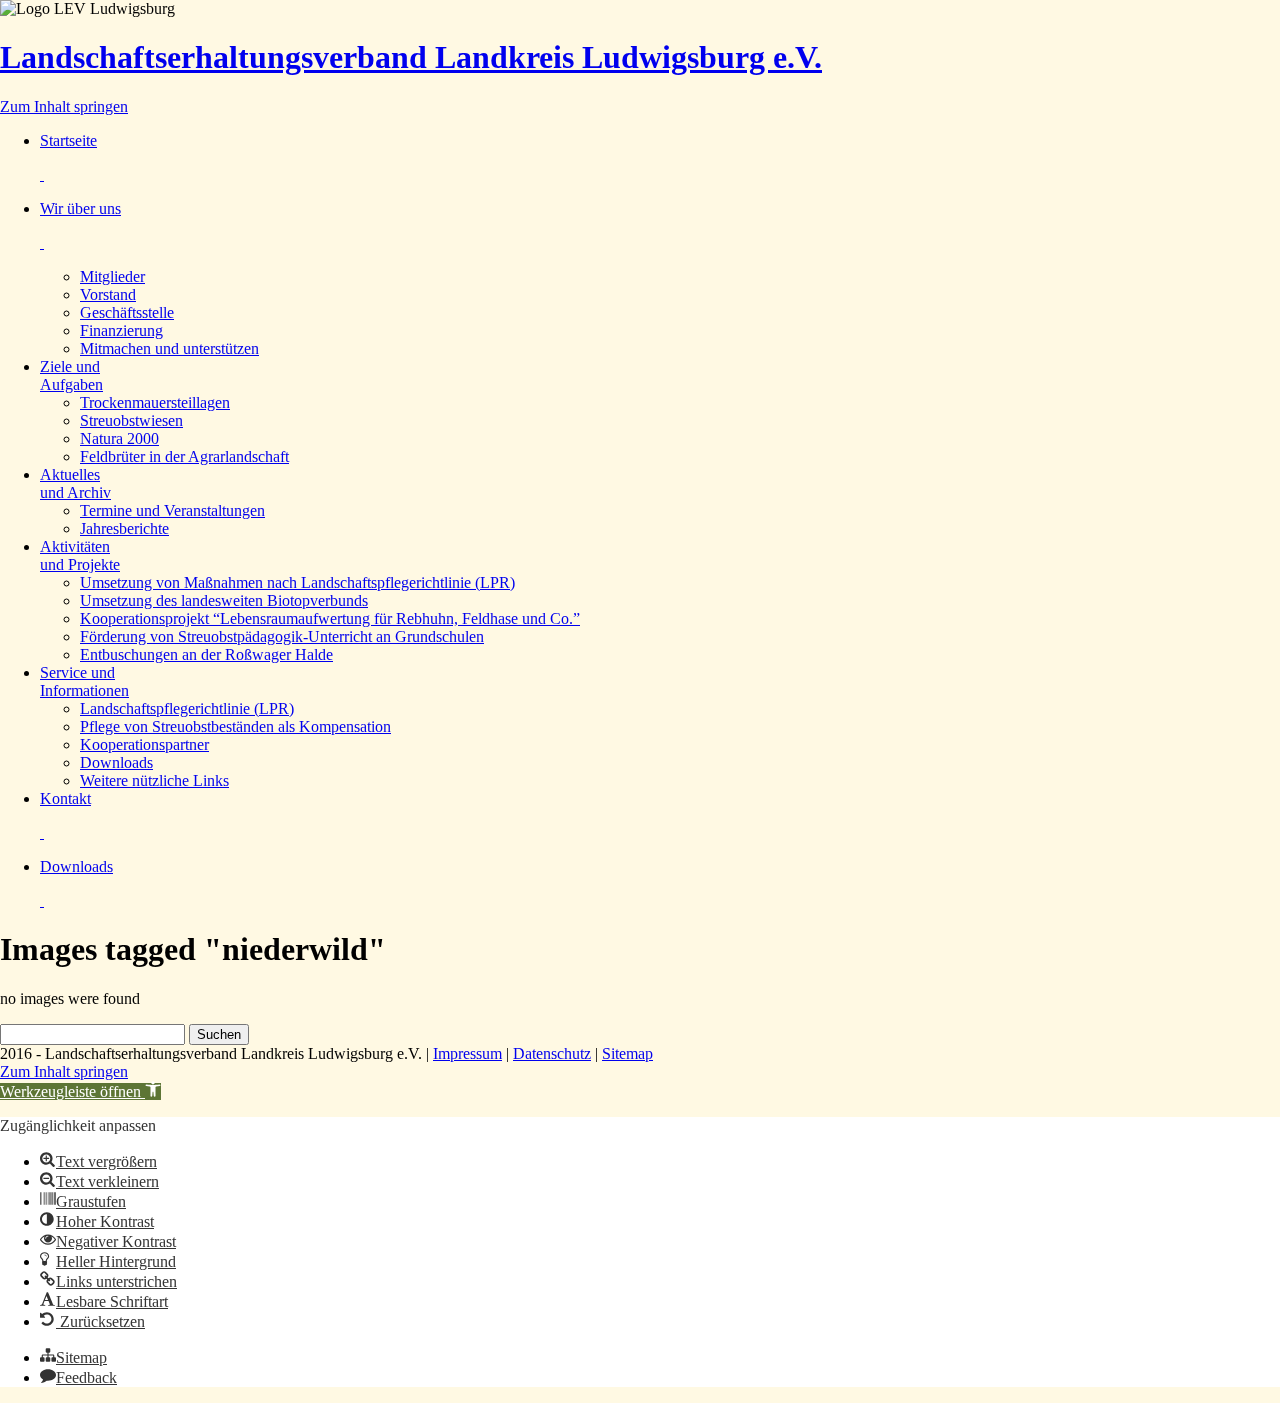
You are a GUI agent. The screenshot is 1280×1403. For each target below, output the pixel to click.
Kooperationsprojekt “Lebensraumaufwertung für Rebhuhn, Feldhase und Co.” (330, 618)
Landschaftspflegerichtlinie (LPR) (187, 708)
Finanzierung (121, 330)
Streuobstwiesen (131, 420)
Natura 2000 (119, 438)
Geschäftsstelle (127, 312)
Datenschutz (552, 1053)
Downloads (116, 762)
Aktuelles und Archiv (75, 483)
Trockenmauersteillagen (155, 402)
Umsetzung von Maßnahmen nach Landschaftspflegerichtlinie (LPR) (297, 582)
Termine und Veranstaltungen (172, 510)
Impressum (467, 1053)
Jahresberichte (124, 528)
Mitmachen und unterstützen (169, 348)
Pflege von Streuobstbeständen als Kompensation (235, 726)
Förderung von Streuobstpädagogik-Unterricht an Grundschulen (282, 636)
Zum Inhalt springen (64, 106)
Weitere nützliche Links (154, 780)
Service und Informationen (84, 681)
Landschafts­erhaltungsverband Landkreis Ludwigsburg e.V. (411, 57)
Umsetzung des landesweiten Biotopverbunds (224, 600)
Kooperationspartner (144, 744)
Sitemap (627, 1053)
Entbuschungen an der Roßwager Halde (206, 654)
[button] (80, 1091)
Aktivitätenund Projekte (80, 555)
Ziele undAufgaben (71, 375)
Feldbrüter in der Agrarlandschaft (184, 456)
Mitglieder (112, 276)
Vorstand (108, 294)
